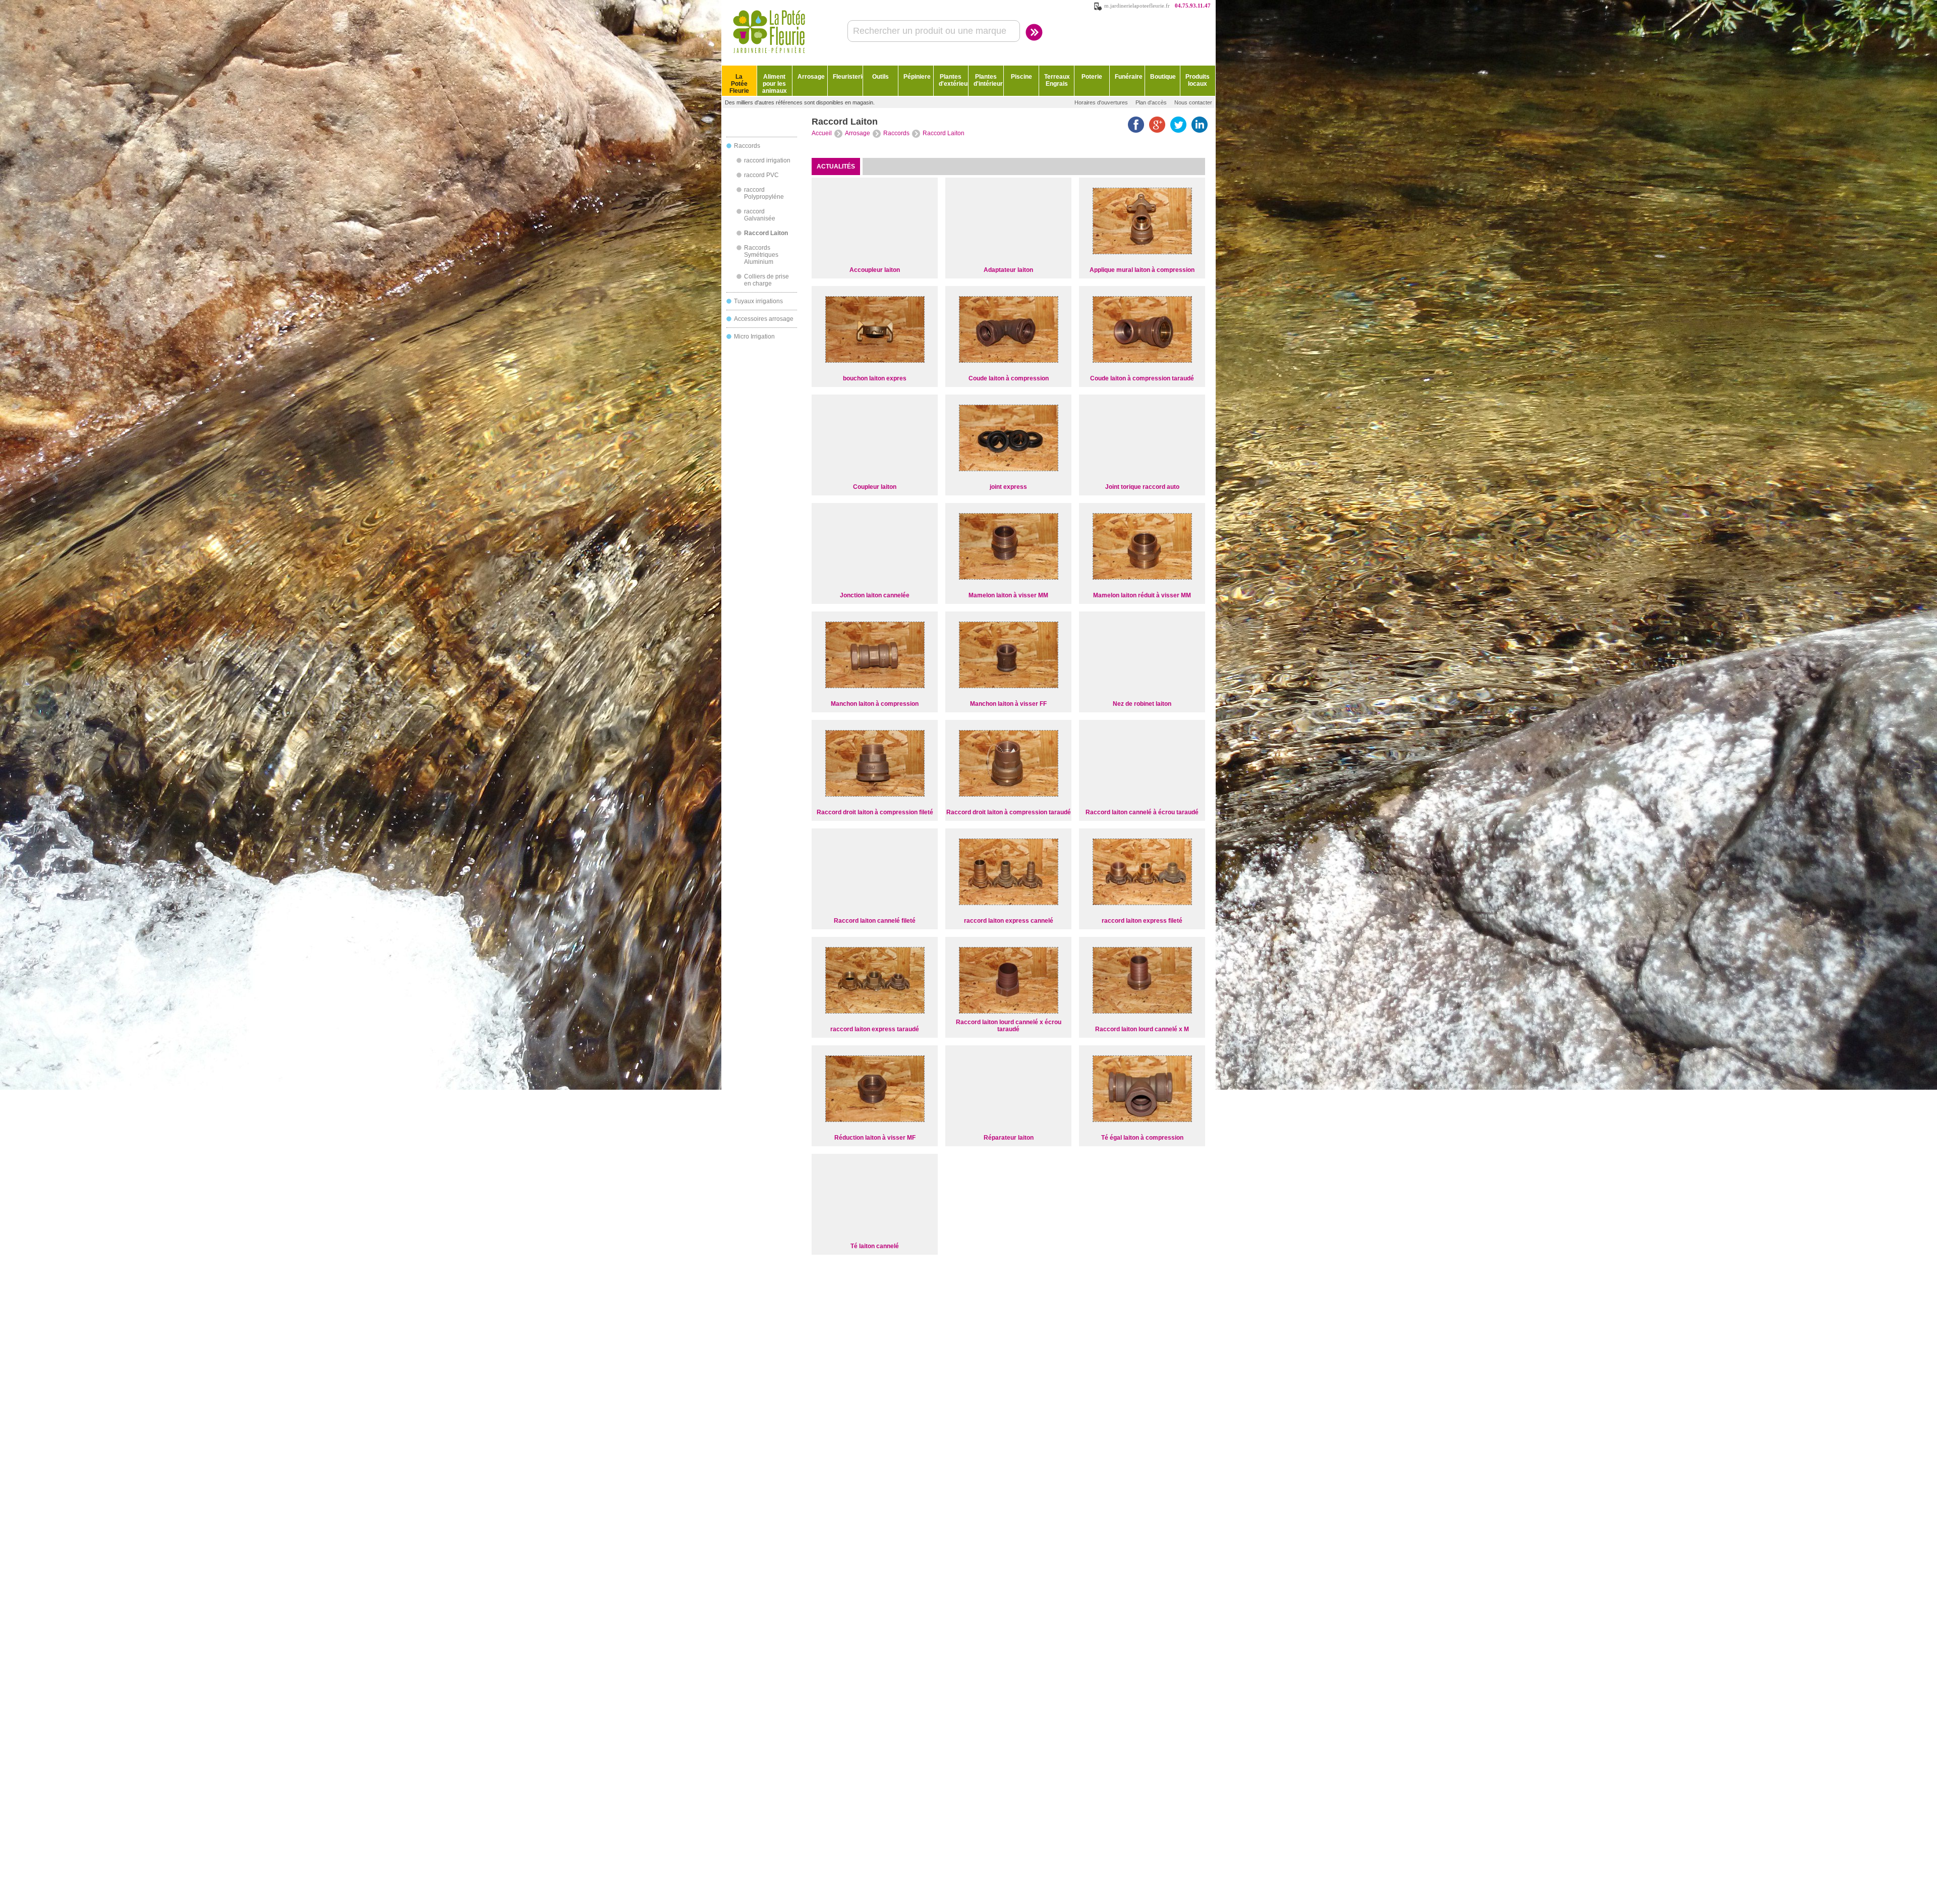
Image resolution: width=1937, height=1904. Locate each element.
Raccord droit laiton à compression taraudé (1009, 812)
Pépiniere (917, 77)
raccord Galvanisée (760, 215)
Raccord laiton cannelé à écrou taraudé (1142, 812)
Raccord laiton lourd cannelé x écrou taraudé (1009, 1026)
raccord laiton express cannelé (1009, 921)
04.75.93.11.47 (1193, 6)
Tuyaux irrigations (758, 301)
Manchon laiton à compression (875, 704)
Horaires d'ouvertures (1101, 102)
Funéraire (1129, 77)
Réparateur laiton (1009, 1138)
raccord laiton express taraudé (875, 1029)
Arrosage (811, 77)
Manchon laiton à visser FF (1008, 704)
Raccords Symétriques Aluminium (761, 255)
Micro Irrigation (754, 337)
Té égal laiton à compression (1142, 1138)
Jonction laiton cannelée (875, 595)
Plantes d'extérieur (954, 80)
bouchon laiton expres (875, 378)
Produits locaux (1198, 80)
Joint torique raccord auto (1142, 487)
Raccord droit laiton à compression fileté (875, 812)
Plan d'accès (1151, 102)
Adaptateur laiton (1008, 270)
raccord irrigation (767, 160)
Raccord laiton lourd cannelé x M (1142, 1029)
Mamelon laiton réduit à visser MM (1142, 595)
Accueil (822, 133)
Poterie (1092, 77)
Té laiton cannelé (875, 1246)
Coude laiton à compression (1009, 378)
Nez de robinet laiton (1142, 704)
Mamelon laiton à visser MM (1008, 595)
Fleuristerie (848, 77)
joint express (1008, 487)
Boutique (1163, 77)
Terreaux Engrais (1057, 80)
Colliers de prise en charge (766, 280)
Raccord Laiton (766, 233)
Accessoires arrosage (764, 319)
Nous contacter (1193, 102)
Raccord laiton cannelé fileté (875, 921)
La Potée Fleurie (739, 84)
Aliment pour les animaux (775, 84)
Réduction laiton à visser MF (875, 1138)
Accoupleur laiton (875, 270)
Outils (880, 77)
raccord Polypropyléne (764, 193)
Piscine (1021, 77)
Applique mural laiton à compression (1142, 270)
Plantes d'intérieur (988, 80)
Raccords (747, 146)
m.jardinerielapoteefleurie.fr (1137, 6)
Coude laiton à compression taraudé (1142, 378)
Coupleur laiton (875, 487)
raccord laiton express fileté (1142, 921)
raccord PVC (761, 175)
